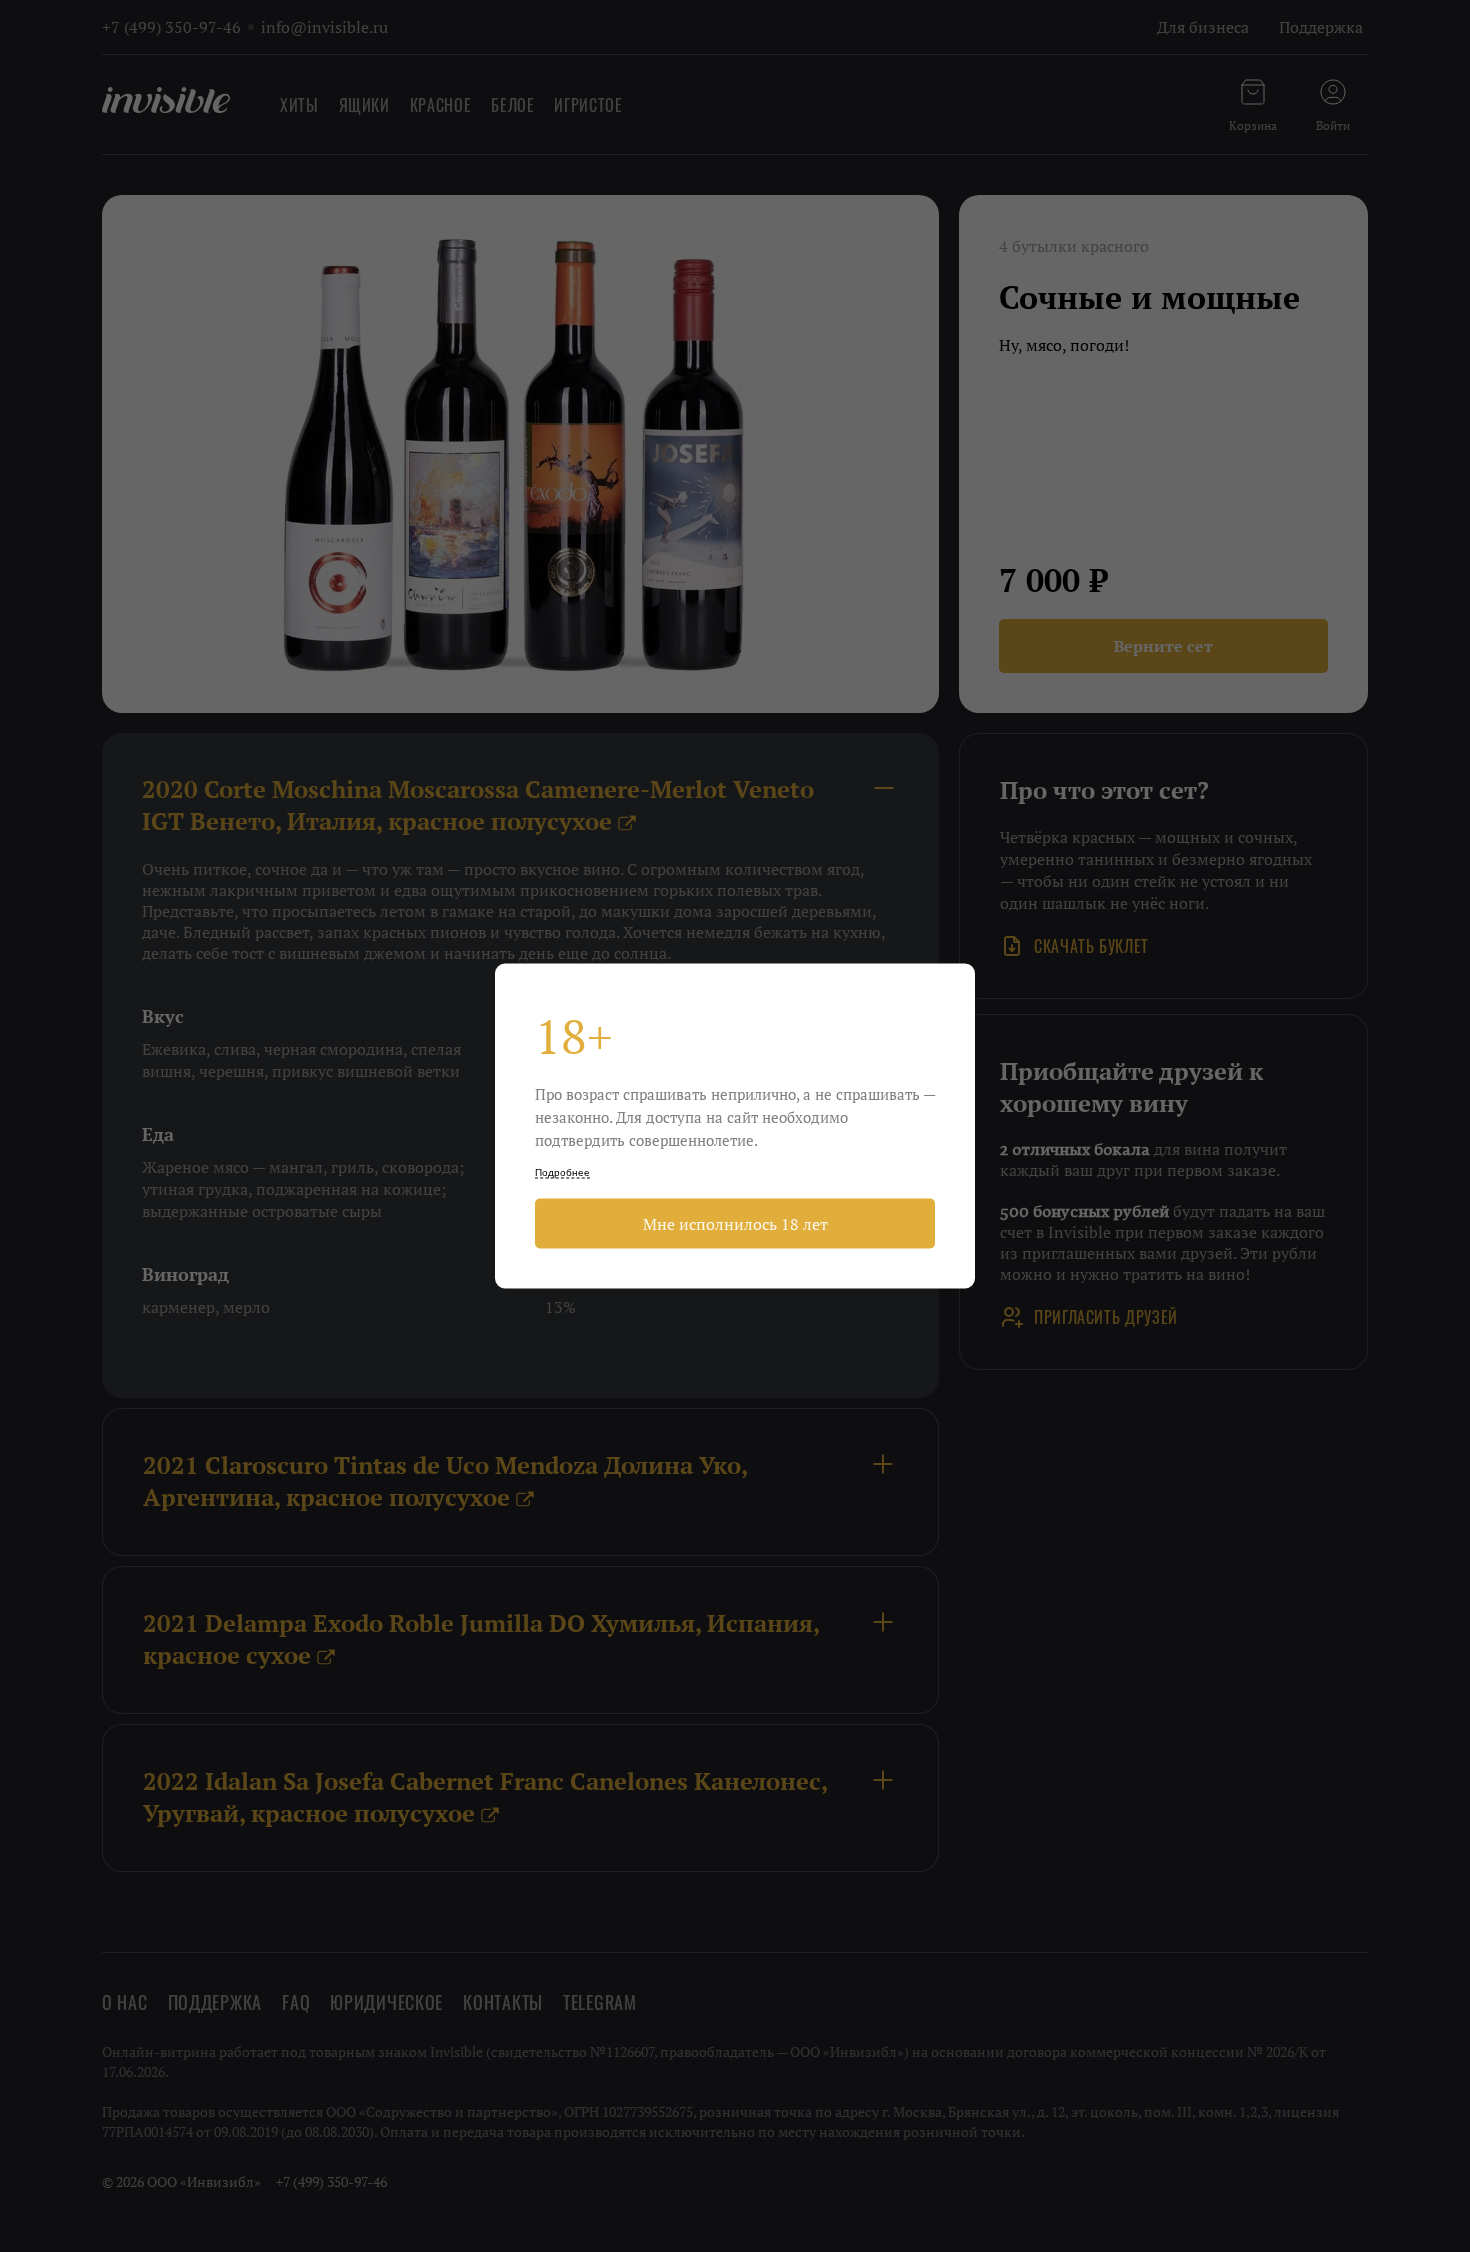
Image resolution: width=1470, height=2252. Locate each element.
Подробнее (562, 1172)
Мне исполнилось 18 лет (735, 1224)
